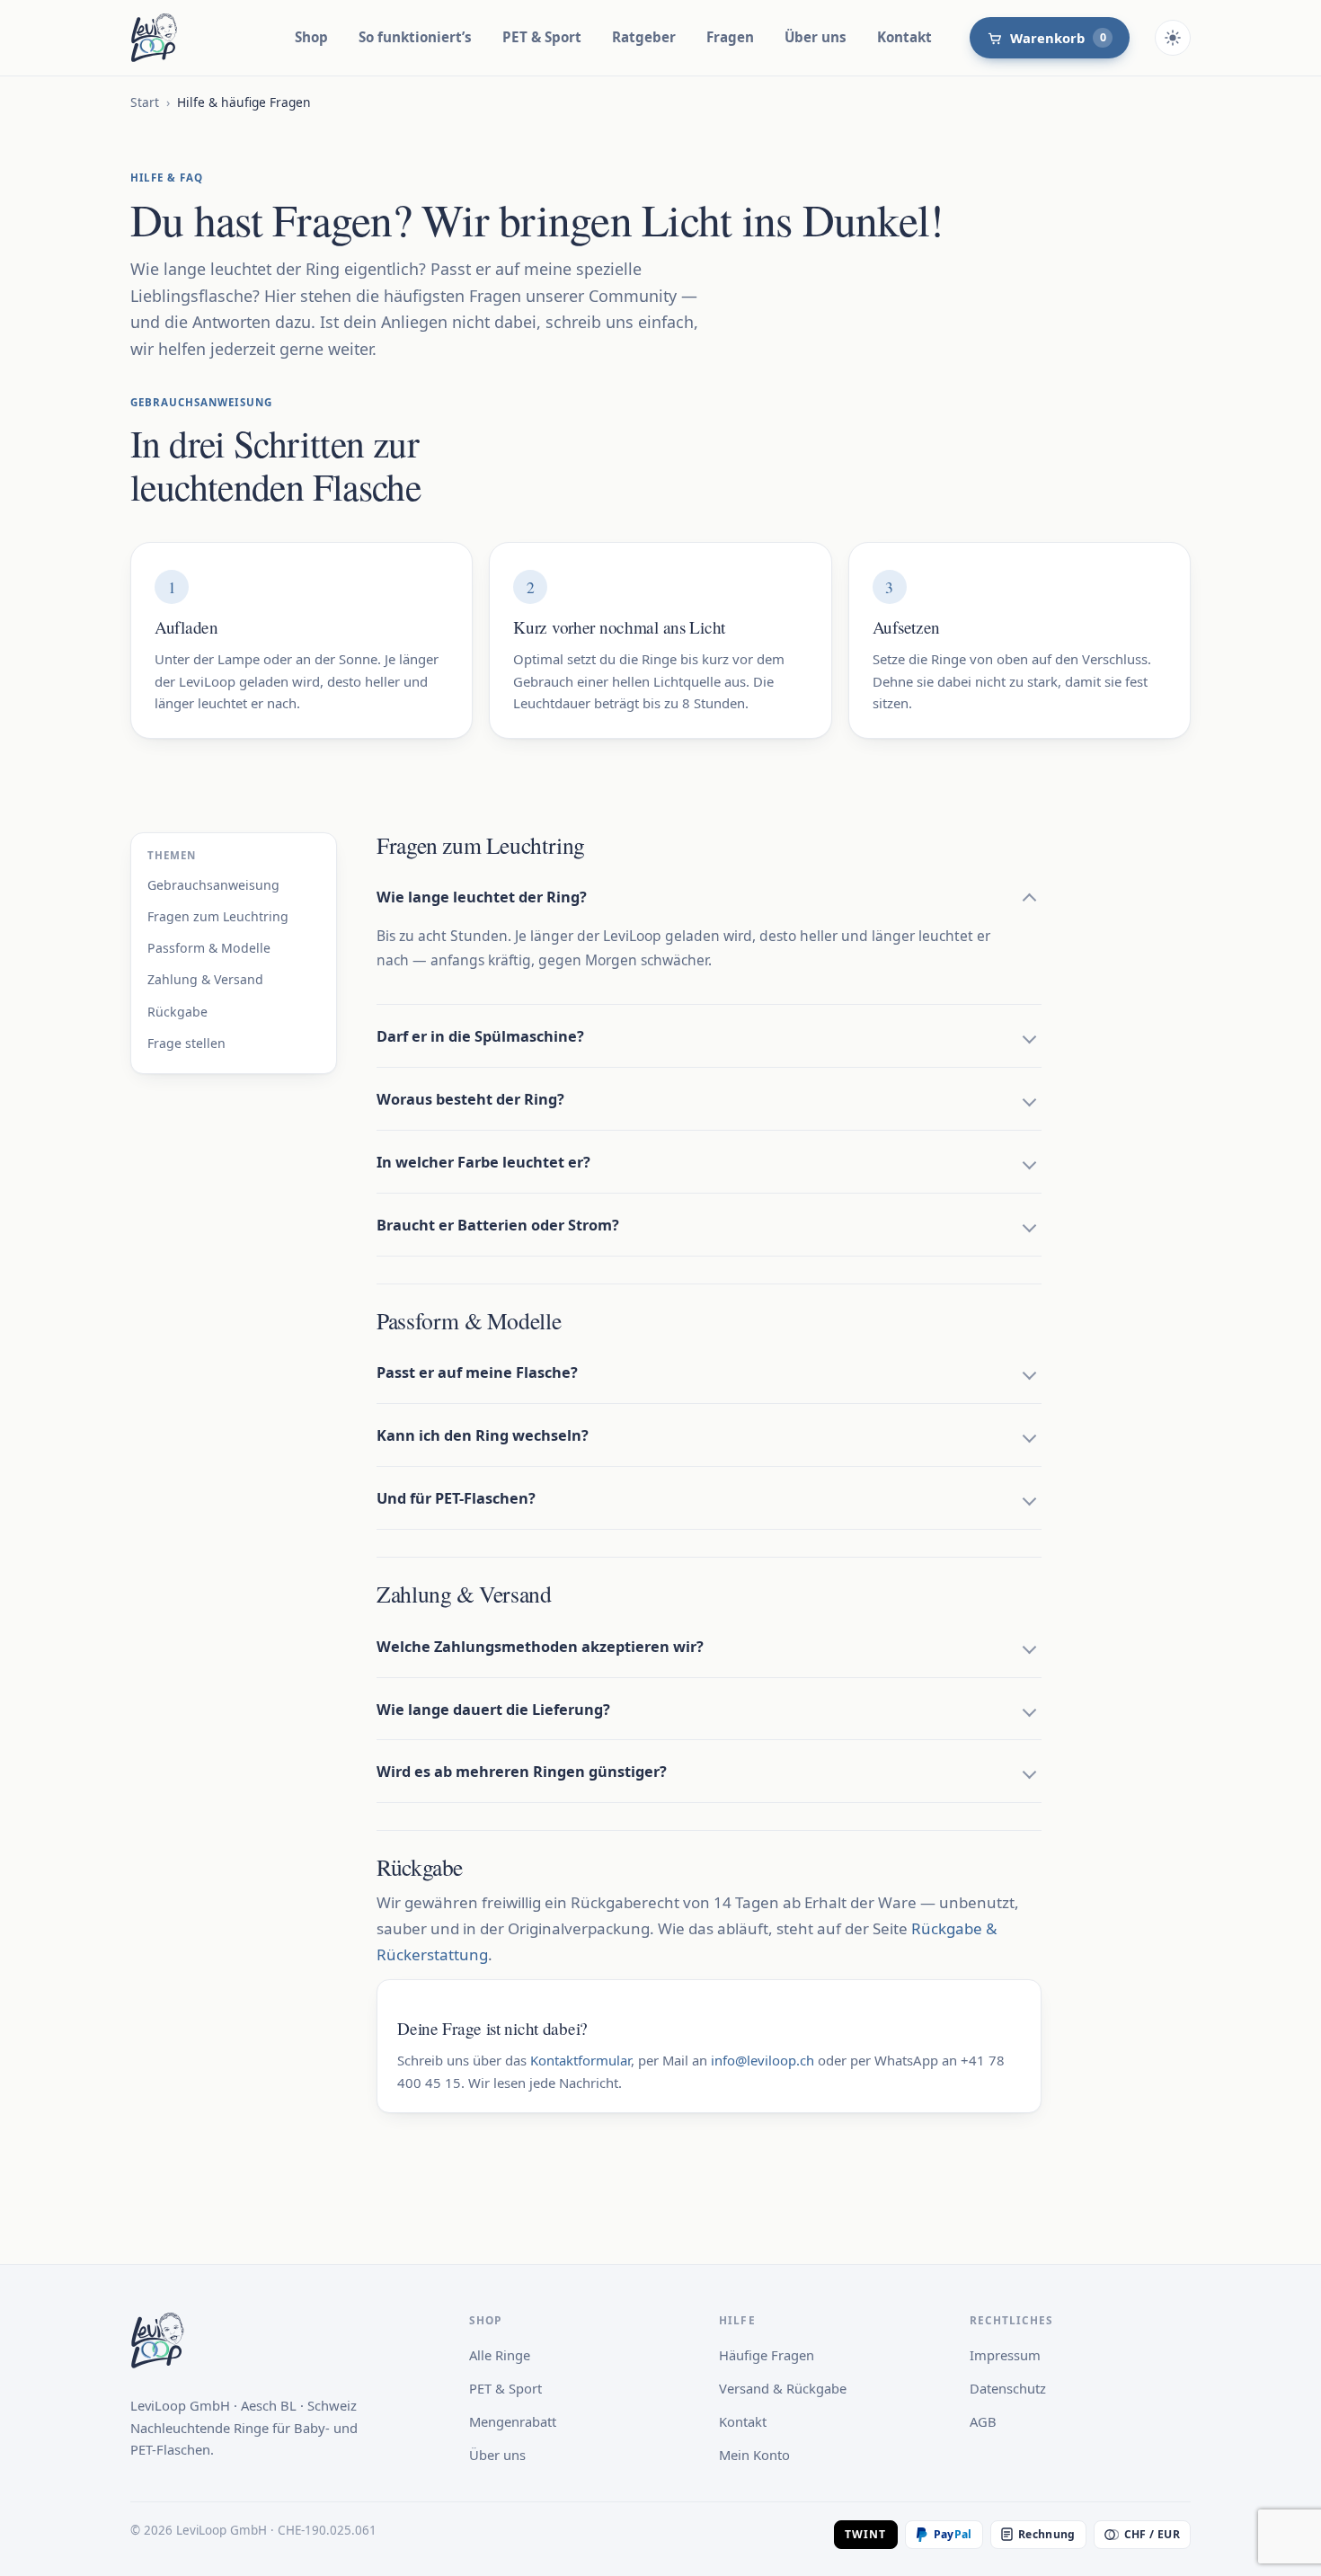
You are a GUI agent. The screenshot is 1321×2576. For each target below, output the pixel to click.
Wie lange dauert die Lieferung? (493, 1710)
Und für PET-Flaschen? (456, 1498)
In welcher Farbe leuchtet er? (483, 1162)
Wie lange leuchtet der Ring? (482, 897)
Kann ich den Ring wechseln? (483, 1435)
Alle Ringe (500, 2355)
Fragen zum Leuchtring (218, 916)
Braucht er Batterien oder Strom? (498, 1225)
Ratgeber (644, 37)
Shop (311, 37)
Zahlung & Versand (205, 979)
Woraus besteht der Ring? (470, 1099)
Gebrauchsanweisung (213, 885)
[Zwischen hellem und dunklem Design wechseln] (1173, 38)
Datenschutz (1008, 2388)
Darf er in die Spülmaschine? (480, 1036)
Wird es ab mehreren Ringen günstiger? (522, 1772)
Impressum (1005, 2355)
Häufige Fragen (767, 2355)
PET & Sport (542, 37)
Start (145, 102)
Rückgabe (177, 1011)
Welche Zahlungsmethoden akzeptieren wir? (540, 1647)
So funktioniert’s (415, 37)
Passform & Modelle (209, 948)
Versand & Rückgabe (783, 2388)
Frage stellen (186, 1042)
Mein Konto (754, 2455)
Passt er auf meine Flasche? (477, 1372)
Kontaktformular (581, 2060)
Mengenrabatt (513, 2421)
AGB (983, 2421)
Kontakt (904, 37)
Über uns (816, 37)
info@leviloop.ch (762, 2060)
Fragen (730, 37)
